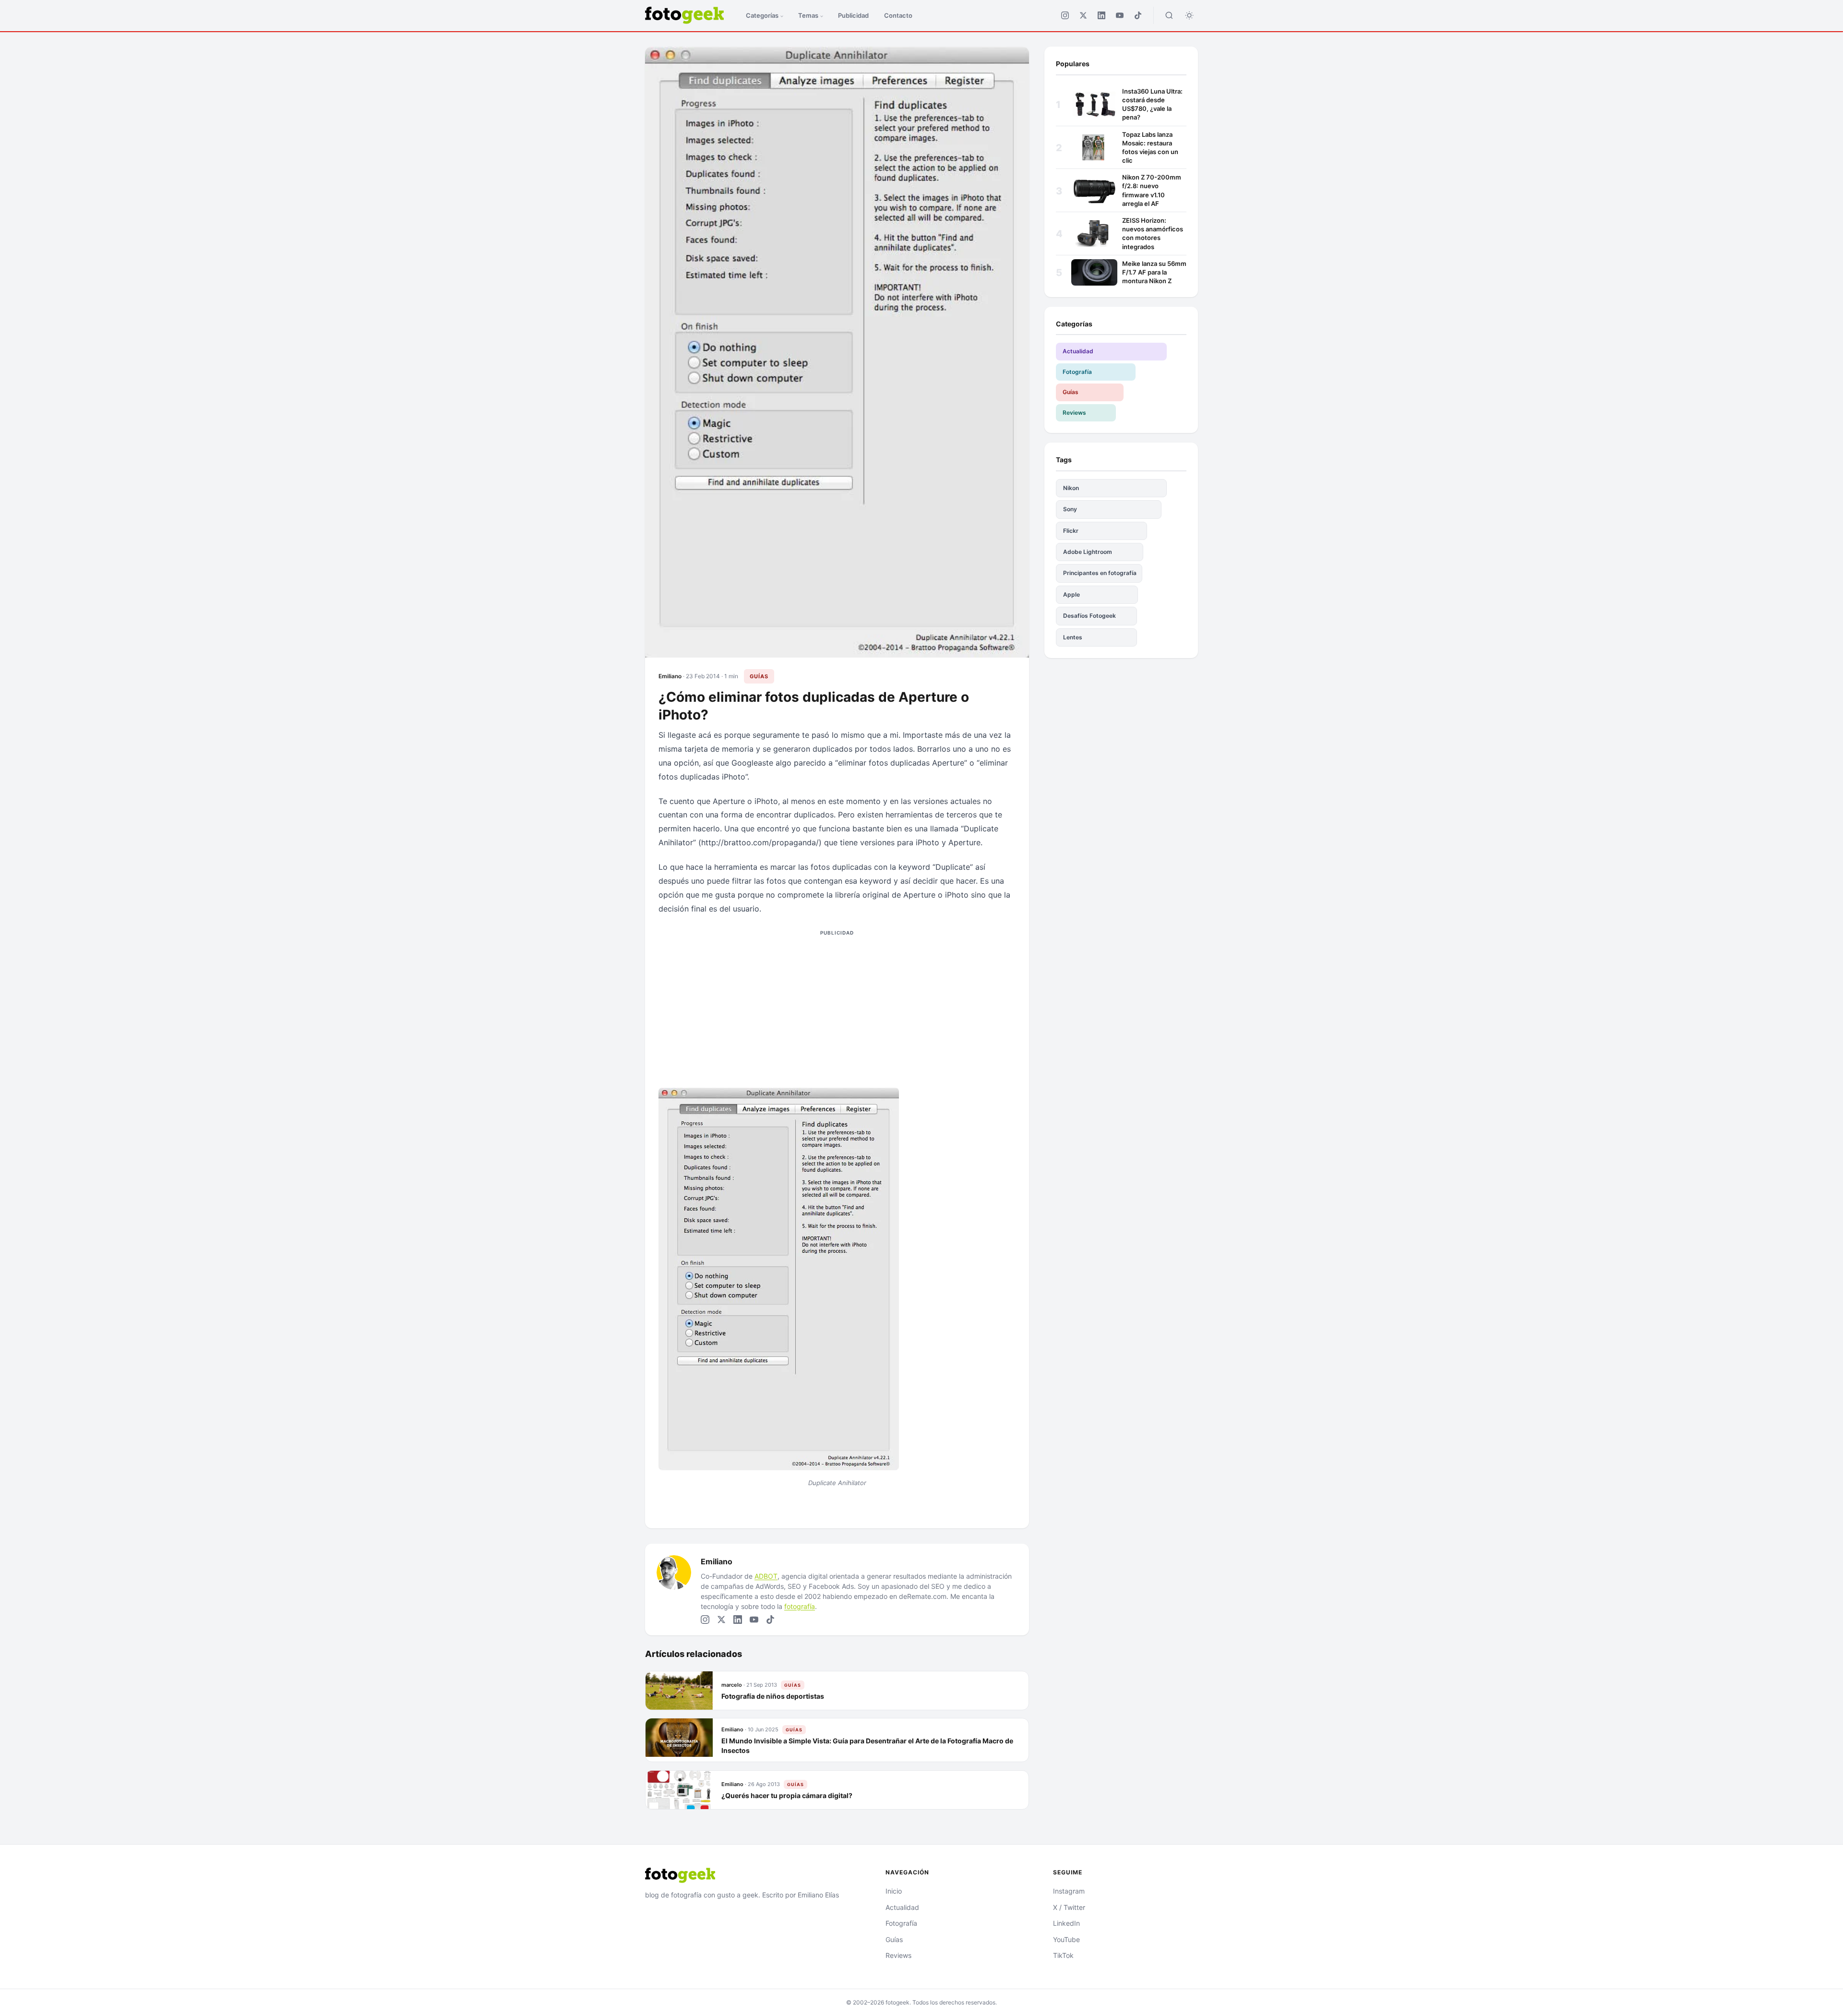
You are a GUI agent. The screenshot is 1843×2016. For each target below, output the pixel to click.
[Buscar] (1169, 15)
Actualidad (1078, 351)
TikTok (1063, 1955)
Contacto (898, 15)
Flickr (1071, 531)
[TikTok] (1138, 15)
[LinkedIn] (1101, 15)
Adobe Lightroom (1088, 552)
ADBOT (766, 1576)
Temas (808, 15)
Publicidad (853, 15)
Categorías (762, 15)
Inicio (894, 1891)
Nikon (1071, 488)
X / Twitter (1069, 1907)
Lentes (1073, 637)
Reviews (1074, 413)
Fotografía (1077, 372)
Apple (1071, 594)
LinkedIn (1066, 1923)
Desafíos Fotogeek (1089, 616)
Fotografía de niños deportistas (773, 1696)
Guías (759, 676)
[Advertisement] (837, 1007)
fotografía (800, 1606)
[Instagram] (1065, 15)
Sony (1070, 509)
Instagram (1069, 1891)
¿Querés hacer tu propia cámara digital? (787, 1795)
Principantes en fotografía (1100, 573)
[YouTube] (1120, 15)
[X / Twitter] (1083, 15)
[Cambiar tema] (1189, 15)
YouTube (1066, 1939)
